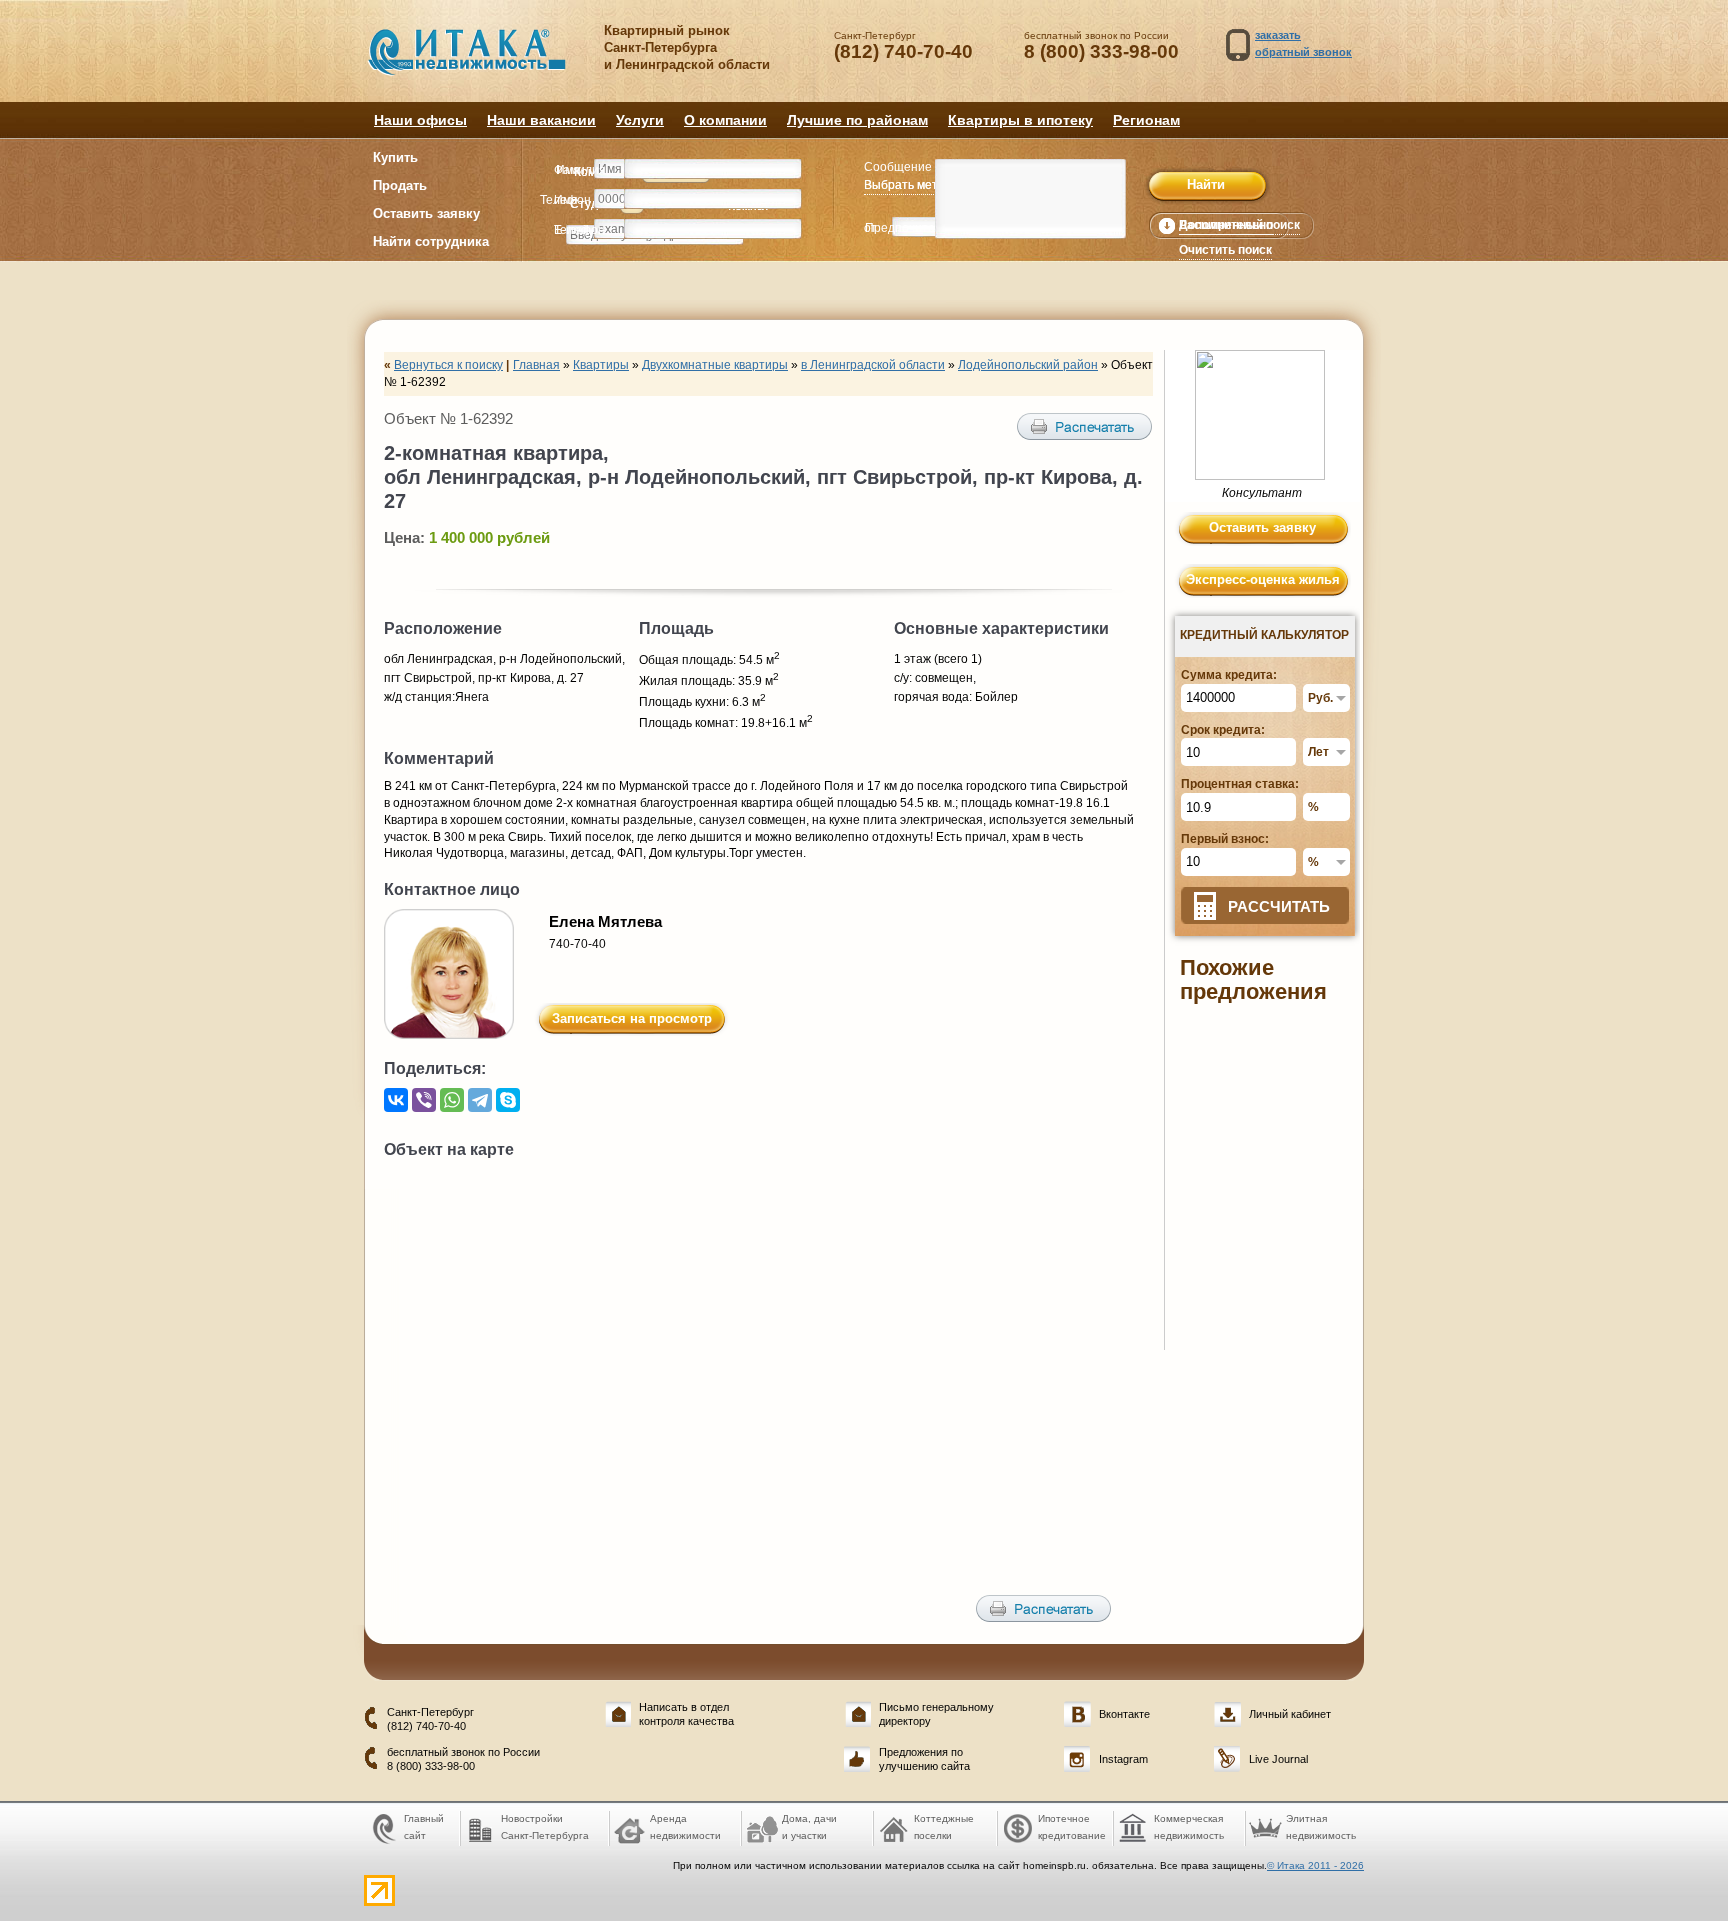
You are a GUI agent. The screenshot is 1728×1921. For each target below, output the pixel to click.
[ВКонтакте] (396, 1100)
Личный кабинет (1290, 1714)
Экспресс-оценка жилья (1263, 579)
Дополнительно (1226, 225)
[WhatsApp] (452, 1100)
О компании (725, 120)
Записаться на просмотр (632, 1018)
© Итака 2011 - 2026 (1315, 1865)
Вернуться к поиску (448, 365)
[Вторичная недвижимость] (481, 62)
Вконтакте (1124, 1714)
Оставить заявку (426, 213)
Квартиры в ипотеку (1020, 120)
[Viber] (424, 1100)
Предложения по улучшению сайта (924, 1758)
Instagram (1123, 1759)
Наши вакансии (541, 120)
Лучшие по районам (857, 120)
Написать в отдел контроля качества (686, 1713)
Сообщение (898, 167)
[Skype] (508, 1100)
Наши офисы (420, 120)
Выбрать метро (908, 185)
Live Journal (1278, 1759)
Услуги (640, 120)
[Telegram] (480, 1100)
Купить (395, 157)
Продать (400, 185)
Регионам (1146, 120)
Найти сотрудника (431, 241)
